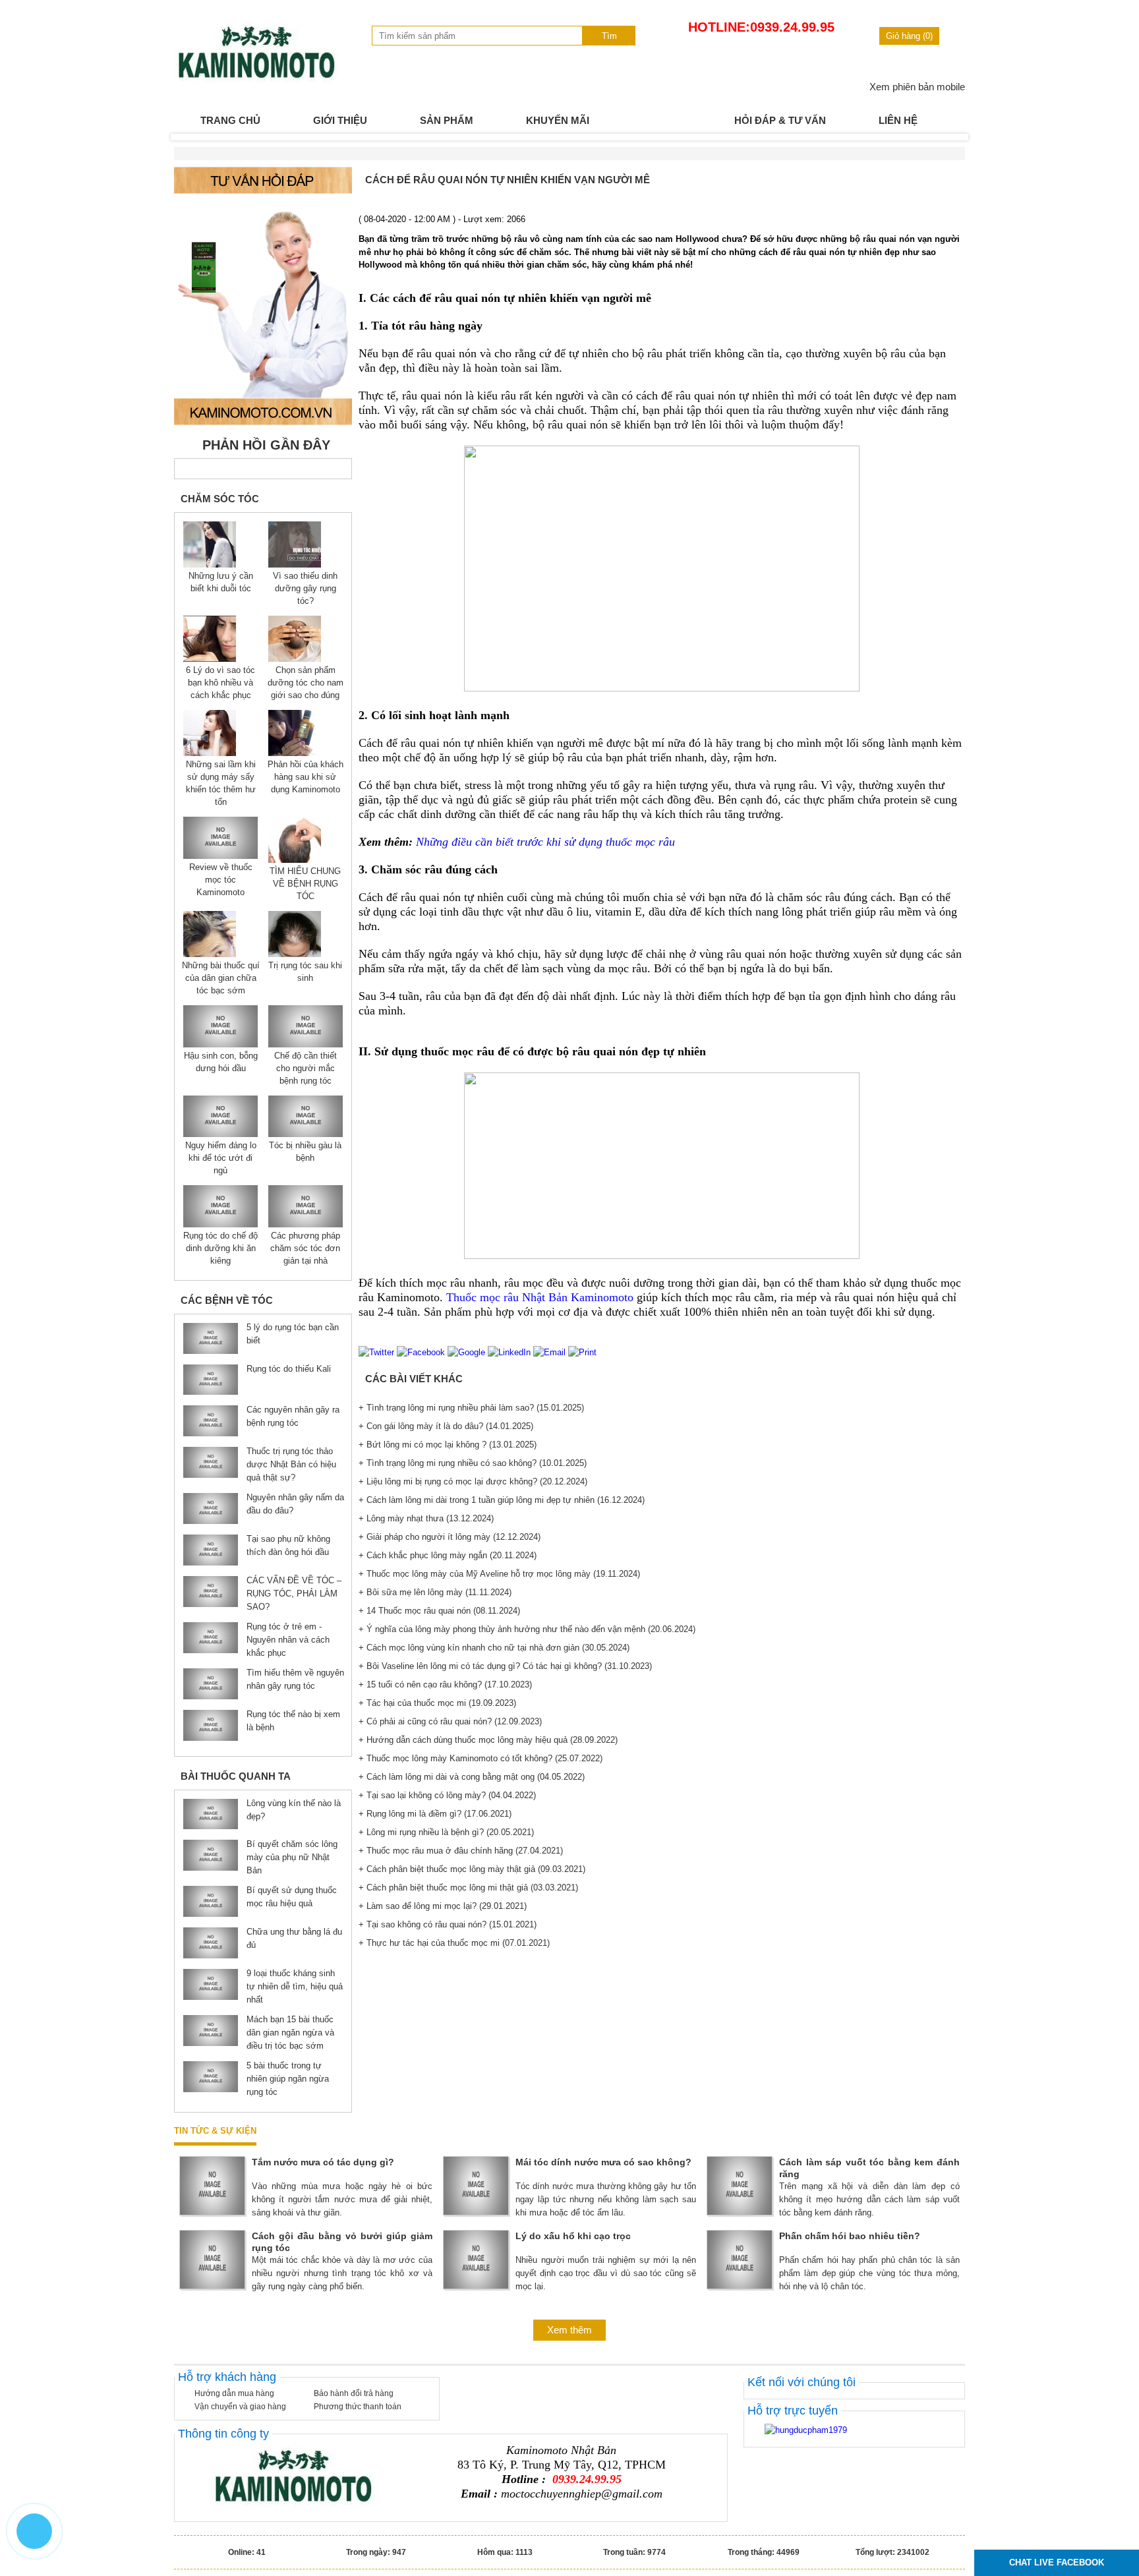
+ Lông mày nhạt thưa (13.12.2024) (426, 1518)
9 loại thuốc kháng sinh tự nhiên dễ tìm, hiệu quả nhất (295, 1986)
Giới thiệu (340, 120)
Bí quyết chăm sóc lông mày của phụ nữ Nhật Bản (292, 1857)
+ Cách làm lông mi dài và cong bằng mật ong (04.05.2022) (472, 1777)
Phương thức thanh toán (358, 2407)
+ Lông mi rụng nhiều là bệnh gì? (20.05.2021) (446, 1832)
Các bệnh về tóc (227, 1300)
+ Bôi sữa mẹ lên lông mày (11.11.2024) (435, 1592)
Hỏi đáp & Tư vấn (780, 120)
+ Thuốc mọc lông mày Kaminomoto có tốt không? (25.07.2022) (481, 1758)
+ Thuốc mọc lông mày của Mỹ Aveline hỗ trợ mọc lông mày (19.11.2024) (499, 1574)
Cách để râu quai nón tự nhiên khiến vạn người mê (508, 180)
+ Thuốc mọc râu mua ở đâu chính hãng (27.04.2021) (461, 1851)
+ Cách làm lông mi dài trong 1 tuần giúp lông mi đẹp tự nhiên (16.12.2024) (502, 1500)
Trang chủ (230, 120)
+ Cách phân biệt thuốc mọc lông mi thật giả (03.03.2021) (468, 1888)
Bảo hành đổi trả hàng (354, 2393)
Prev (191, 137)
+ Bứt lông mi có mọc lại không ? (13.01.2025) (448, 1445)
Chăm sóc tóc (220, 499)
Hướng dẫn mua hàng (234, 2393)
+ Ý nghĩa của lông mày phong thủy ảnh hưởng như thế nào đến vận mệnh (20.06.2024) (527, 1629)
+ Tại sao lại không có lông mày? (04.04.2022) (447, 1795)
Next (948, 137)
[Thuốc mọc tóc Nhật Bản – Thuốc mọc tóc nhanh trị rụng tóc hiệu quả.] (256, 81)
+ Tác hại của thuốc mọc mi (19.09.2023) (437, 1703)
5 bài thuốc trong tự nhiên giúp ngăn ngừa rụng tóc (288, 2079)
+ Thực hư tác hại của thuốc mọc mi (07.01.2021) (454, 1943)
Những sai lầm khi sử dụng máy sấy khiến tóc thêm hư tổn (221, 783)
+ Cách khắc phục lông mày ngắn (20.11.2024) (448, 1555)
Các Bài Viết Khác (414, 1379)
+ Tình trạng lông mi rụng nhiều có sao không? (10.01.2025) (473, 1463)
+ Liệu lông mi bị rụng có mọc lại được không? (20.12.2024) (473, 1481)
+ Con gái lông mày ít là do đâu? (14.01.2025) (446, 1426)
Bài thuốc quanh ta (236, 1776)
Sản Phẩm (447, 120)
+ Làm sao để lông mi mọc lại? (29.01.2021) (443, 1906)
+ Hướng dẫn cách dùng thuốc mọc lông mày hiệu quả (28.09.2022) (488, 1740)
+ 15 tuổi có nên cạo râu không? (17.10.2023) (445, 1684)
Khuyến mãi (558, 120)
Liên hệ (898, 120)
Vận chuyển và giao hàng (240, 2407)
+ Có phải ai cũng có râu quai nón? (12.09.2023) (450, 1721)
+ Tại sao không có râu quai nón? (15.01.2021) (448, 1924)
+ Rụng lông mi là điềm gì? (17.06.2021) (435, 1814)
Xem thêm (569, 2330)
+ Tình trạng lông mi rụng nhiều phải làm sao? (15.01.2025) (471, 1408)
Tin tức (662, 120)
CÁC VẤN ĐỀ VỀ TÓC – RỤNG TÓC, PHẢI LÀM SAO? (294, 1594)
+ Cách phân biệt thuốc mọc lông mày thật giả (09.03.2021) (472, 1869)
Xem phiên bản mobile (917, 87)
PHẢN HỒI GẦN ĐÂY (266, 445)
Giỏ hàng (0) (909, 36)
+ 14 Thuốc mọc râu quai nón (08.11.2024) (439, 1611)
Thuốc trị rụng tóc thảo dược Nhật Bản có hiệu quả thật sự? (291, 1464)
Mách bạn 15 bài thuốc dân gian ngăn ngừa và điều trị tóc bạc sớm (290, 2033)
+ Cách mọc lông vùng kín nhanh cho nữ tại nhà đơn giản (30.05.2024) (494, 1648)
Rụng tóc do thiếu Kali (289, 1369)
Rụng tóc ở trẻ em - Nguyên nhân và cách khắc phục (288, 1640)
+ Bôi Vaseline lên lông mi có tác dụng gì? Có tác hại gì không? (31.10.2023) (505, 1666)
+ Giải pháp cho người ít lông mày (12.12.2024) (450, 1537)
